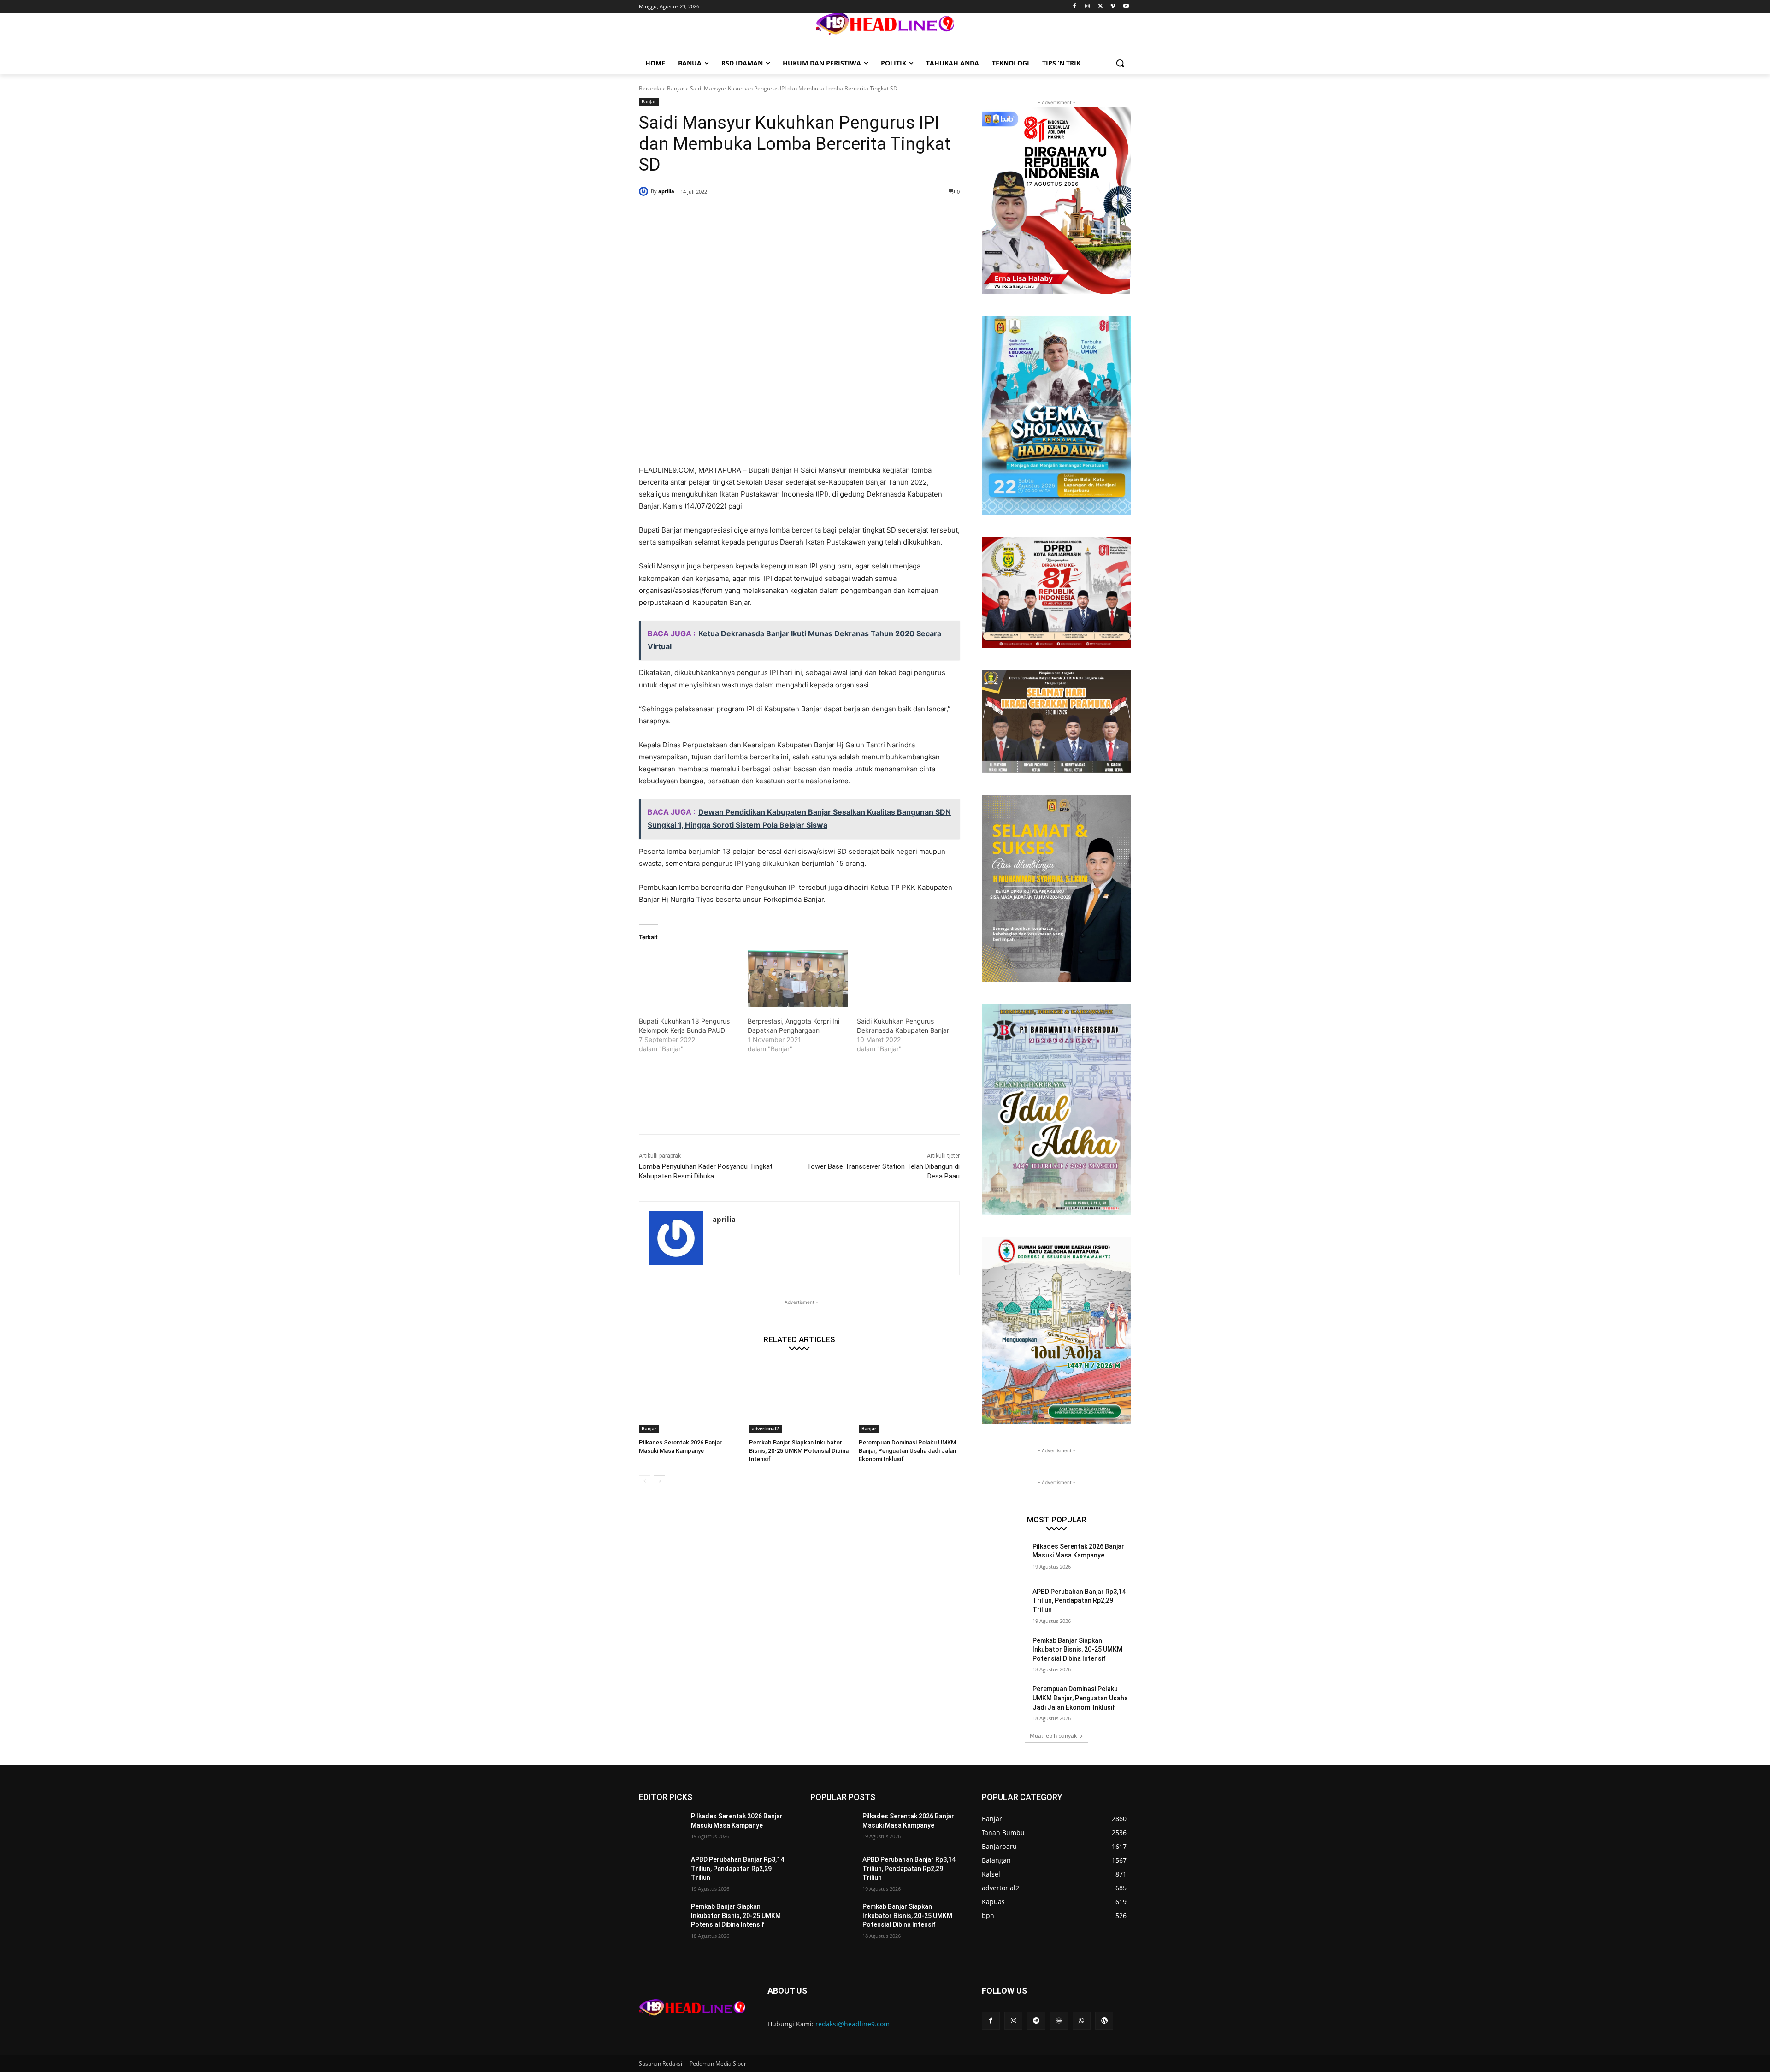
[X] (1100, 7)
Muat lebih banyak (1053, 1736)
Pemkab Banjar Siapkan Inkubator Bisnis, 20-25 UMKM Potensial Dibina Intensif (799, 1451)
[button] (1120, 63)
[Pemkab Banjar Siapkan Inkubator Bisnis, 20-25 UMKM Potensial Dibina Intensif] (799, 1397)
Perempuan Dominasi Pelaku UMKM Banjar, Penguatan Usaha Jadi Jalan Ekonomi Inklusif (907, 1451)
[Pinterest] (750, 215)
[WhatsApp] (772, 215)
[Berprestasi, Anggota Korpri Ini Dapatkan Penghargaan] (797, 978)
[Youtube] (1126, 7)
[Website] (1059, 2021)
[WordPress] (1104, 2021)
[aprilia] (645, 191)
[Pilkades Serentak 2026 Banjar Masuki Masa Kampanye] (689, 1397)
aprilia (666, 191)
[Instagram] (1088, 7)
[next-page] (659, 1481)
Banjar (676, 88)
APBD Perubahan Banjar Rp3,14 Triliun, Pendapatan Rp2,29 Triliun (1079, 1601)
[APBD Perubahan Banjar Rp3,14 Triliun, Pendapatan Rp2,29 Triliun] (1004, 1603)
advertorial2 (765, 1428)
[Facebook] (1075, 7)
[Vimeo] (1113, 7)
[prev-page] (645, 1481)
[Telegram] (1036, 2021)
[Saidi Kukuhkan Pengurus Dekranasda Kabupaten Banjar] (907, 978)
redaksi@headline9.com (853, 2024)
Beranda (650, 88)
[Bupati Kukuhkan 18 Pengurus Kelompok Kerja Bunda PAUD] (689, 978)
